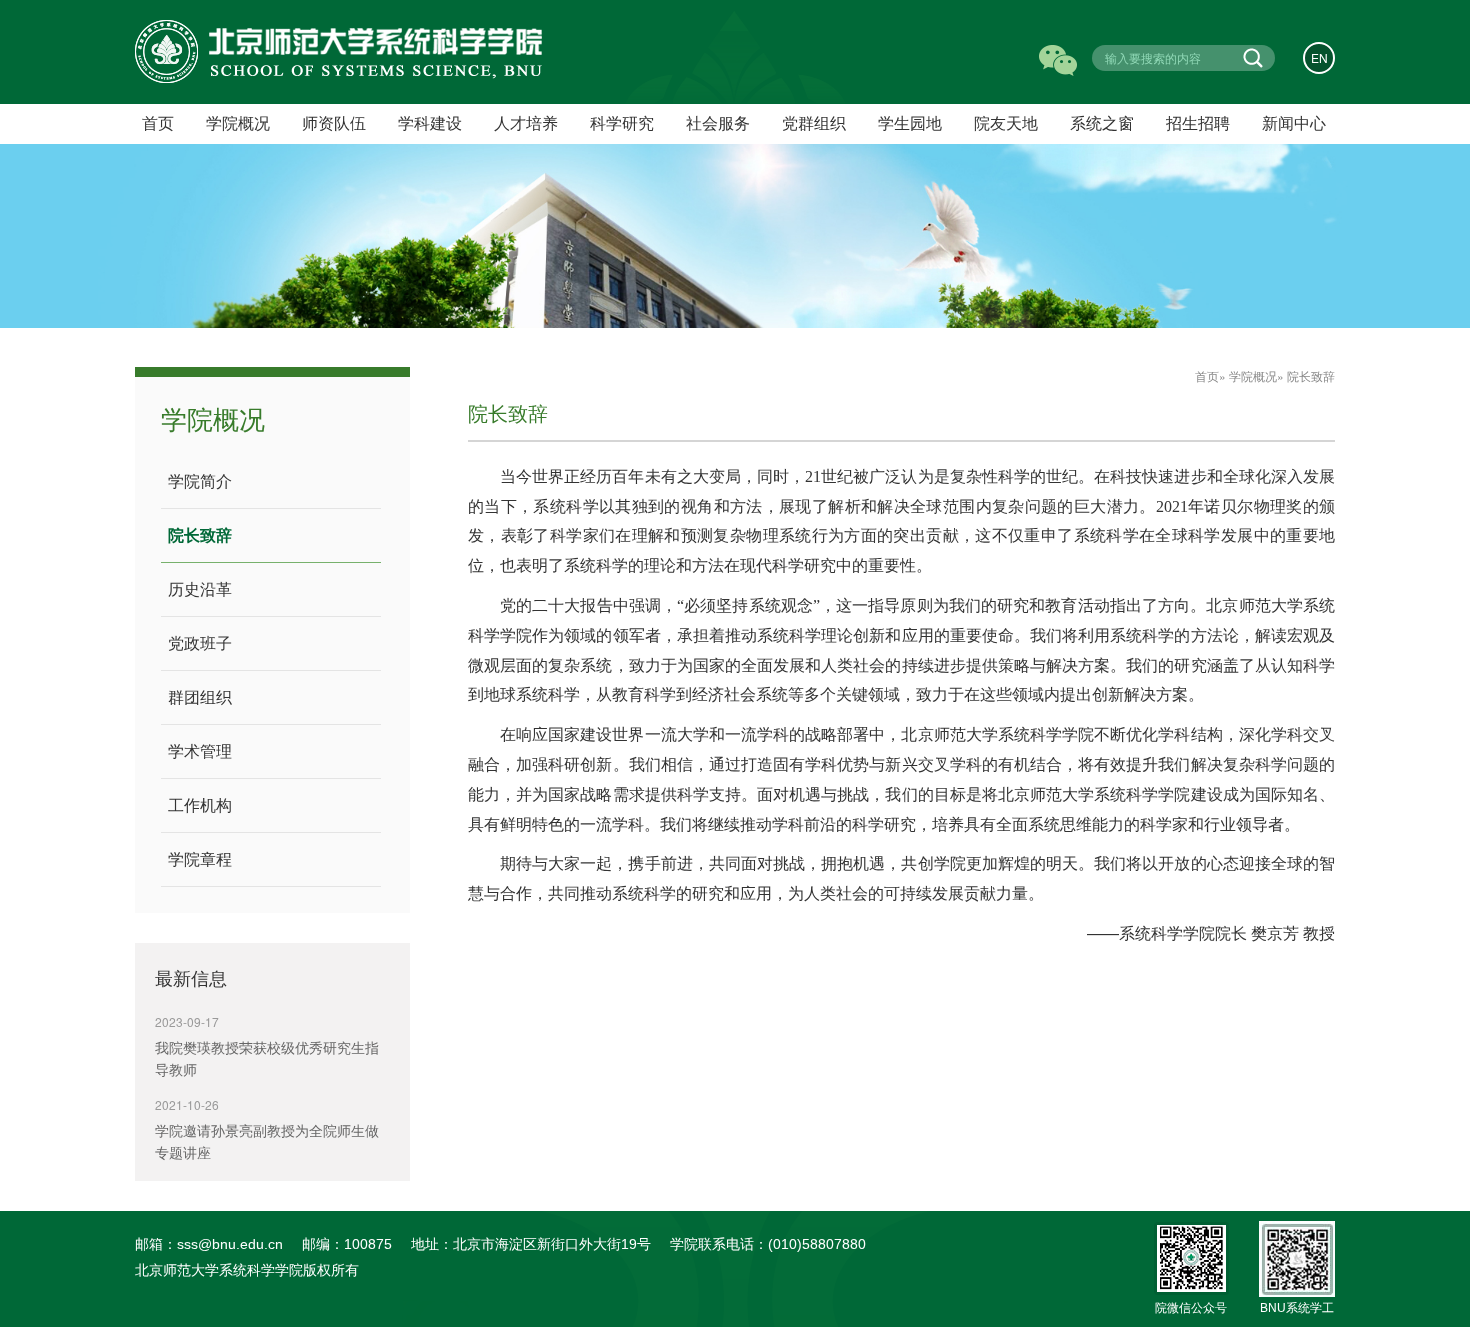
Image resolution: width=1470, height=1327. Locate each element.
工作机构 (200, 805)
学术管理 (200, 751)
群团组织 (200, 697)
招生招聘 (1198, 123)
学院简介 (200, 481)
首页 (1207, 375)
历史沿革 (200, 589)
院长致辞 (200, 535)
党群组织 (814, 123)
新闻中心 (1294, 123)
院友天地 (1006, 123)
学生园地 (910, 123)
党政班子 (200, 643)
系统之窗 (1102, 123)
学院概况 (1253, 375)
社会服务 (718, 123)
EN (1319, 57)
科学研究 (622, 123)
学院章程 (200, 859)
